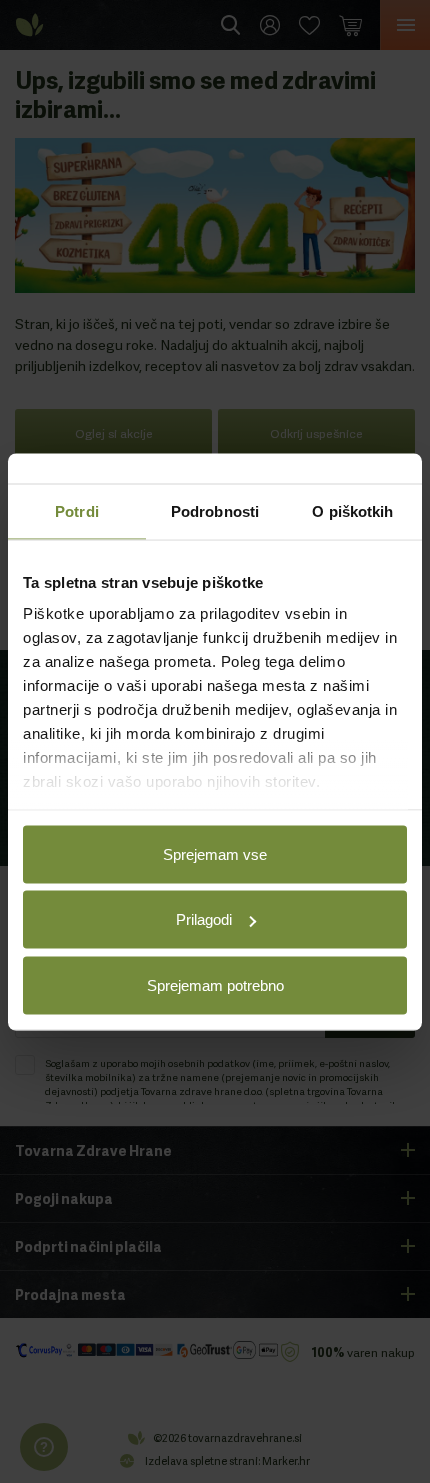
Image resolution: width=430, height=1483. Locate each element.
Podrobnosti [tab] (215, 510)
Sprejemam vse (215, 853)
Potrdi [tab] (77, 510)
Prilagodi (204, 919)
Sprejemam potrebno (215, 984)
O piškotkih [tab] (352, 510)
